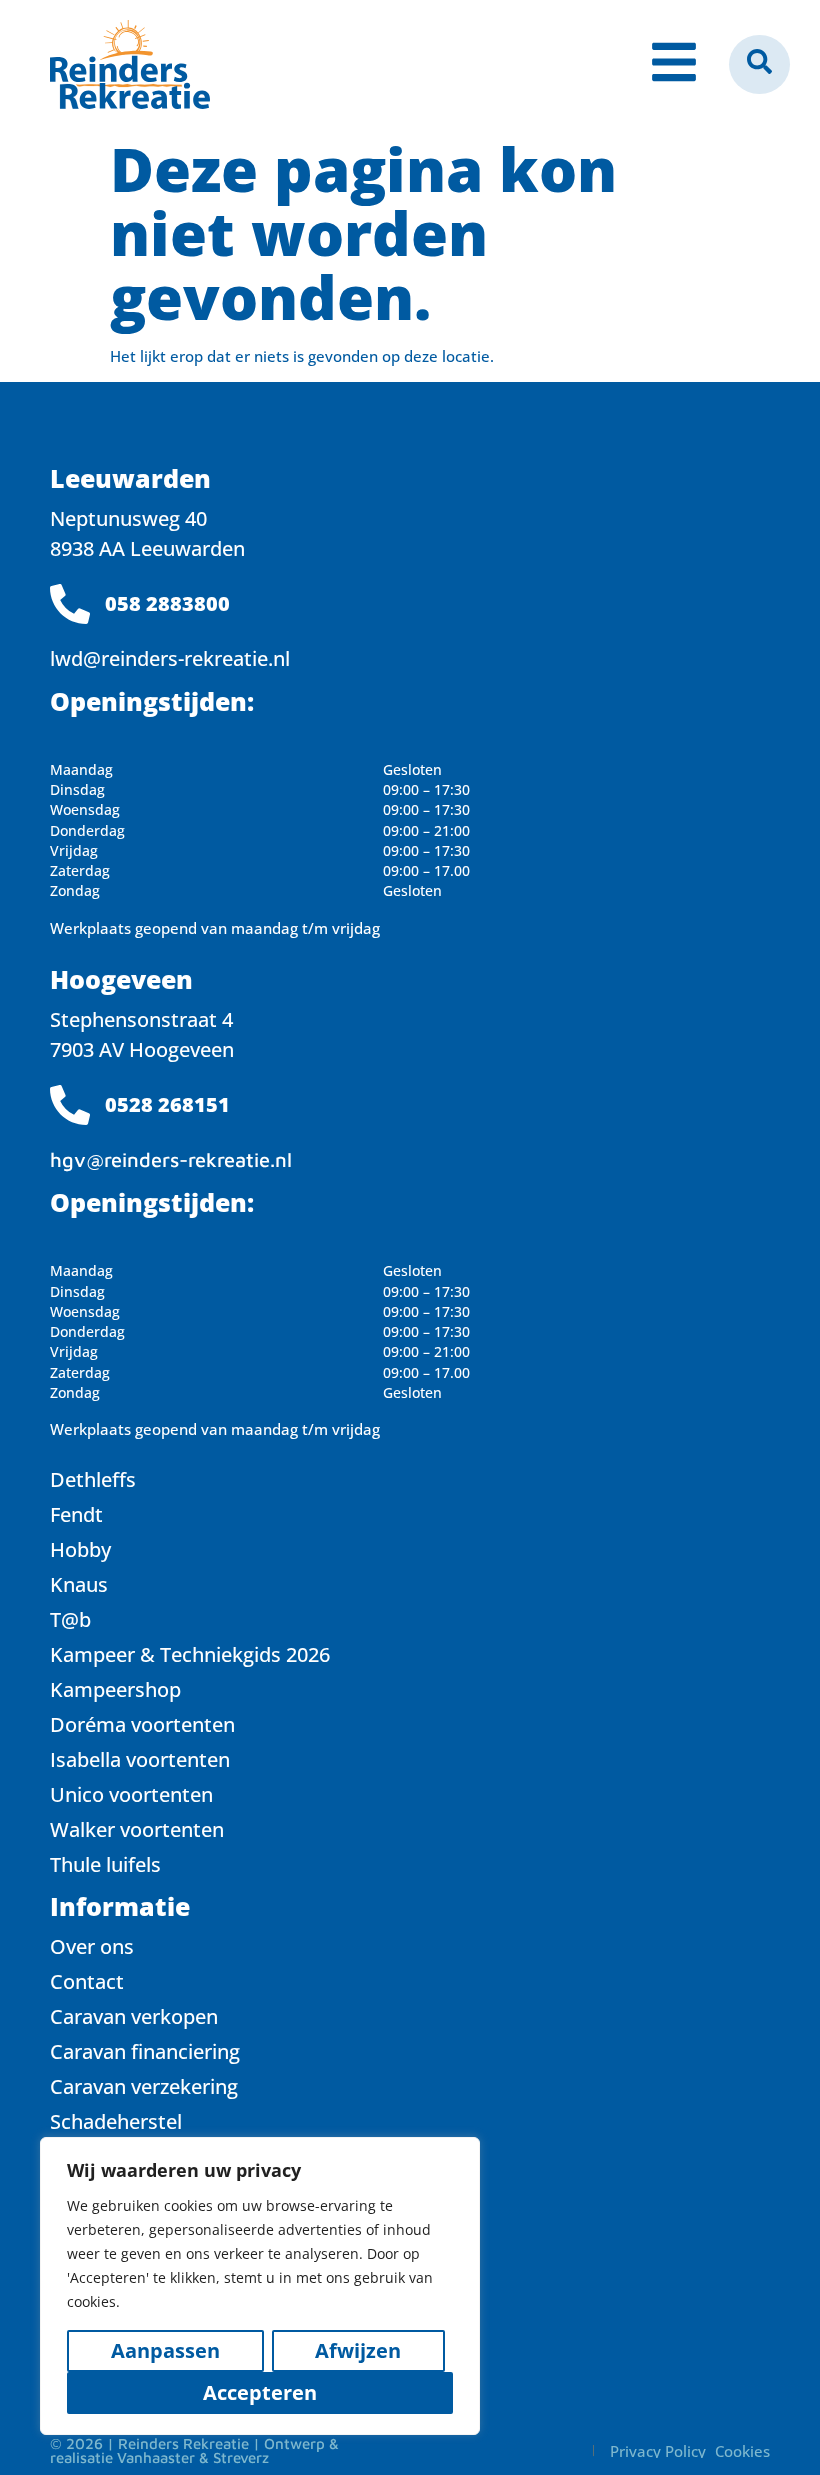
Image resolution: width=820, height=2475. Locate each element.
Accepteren (260, 2392)
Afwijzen (358, 2350)
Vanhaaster (156, 2457)
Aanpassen (165, 2350)
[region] (260, 2286)
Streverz (241, 2457)
